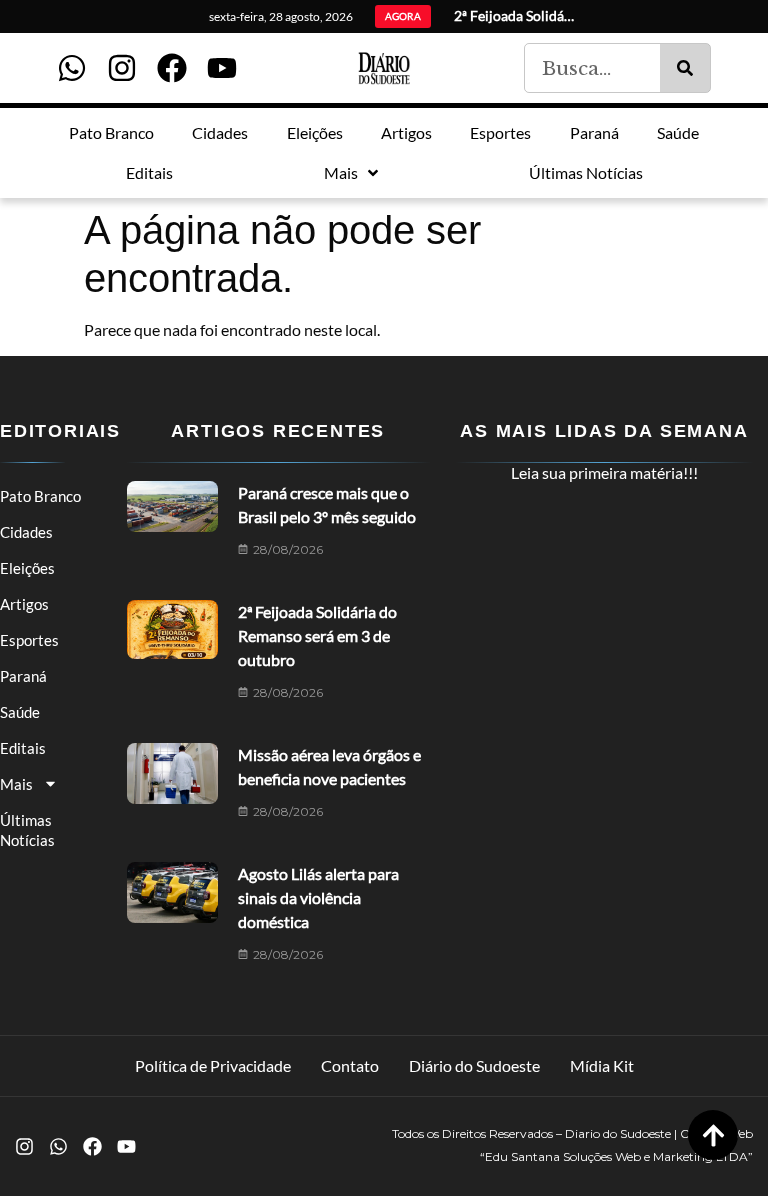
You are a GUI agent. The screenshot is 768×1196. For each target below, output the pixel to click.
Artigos (24, 604)
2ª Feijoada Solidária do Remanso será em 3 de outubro (317, 635)
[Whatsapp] (72, 68)
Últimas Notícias (27, 830)
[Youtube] (222, 68)
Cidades (26, 532)
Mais (16, 784)
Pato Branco (40, 496)
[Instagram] (122, 68)
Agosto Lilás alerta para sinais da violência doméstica (318, 897)
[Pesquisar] (685, 68)
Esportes (29, 640)
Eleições (27, 568)
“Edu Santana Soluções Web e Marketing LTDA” (616, 1156)
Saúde (20, 712)
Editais (23, 748)
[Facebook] (172, 68)
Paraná (23, 676)
